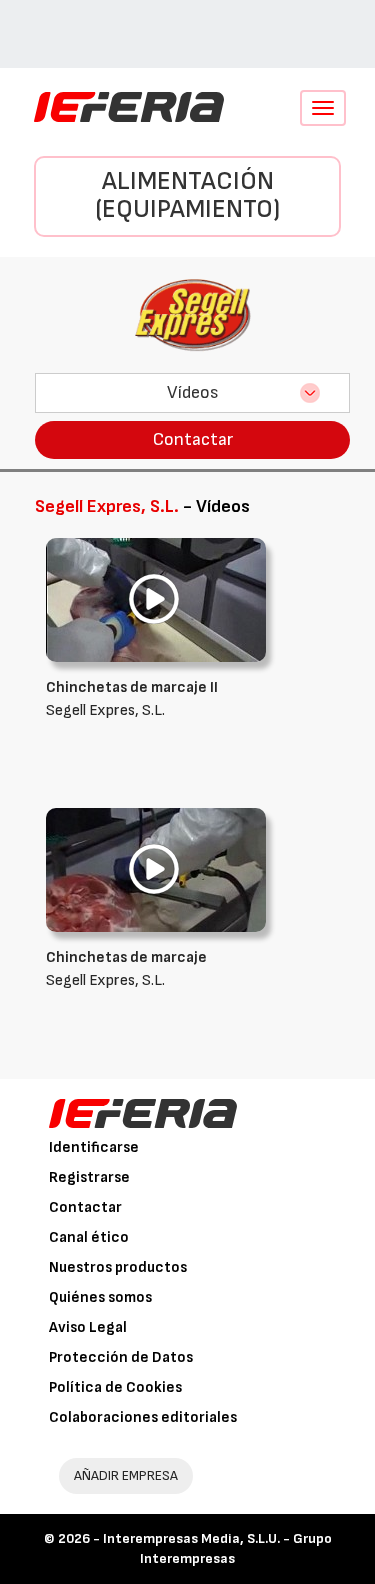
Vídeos (193, 392)
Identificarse (94, 1147)
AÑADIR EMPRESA (126, 1475)
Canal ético (89, 1237)
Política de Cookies (115, 1387)
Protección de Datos (121, 1357)
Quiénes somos (100, 1297)
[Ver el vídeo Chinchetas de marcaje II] (156, 599)
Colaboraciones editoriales (143, 1417)
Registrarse (89, 1177)
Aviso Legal (88, 1327)
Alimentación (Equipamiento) (187, 196)
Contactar (193, 439)
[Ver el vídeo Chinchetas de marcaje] (156, 869)
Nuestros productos (118, 1267)
